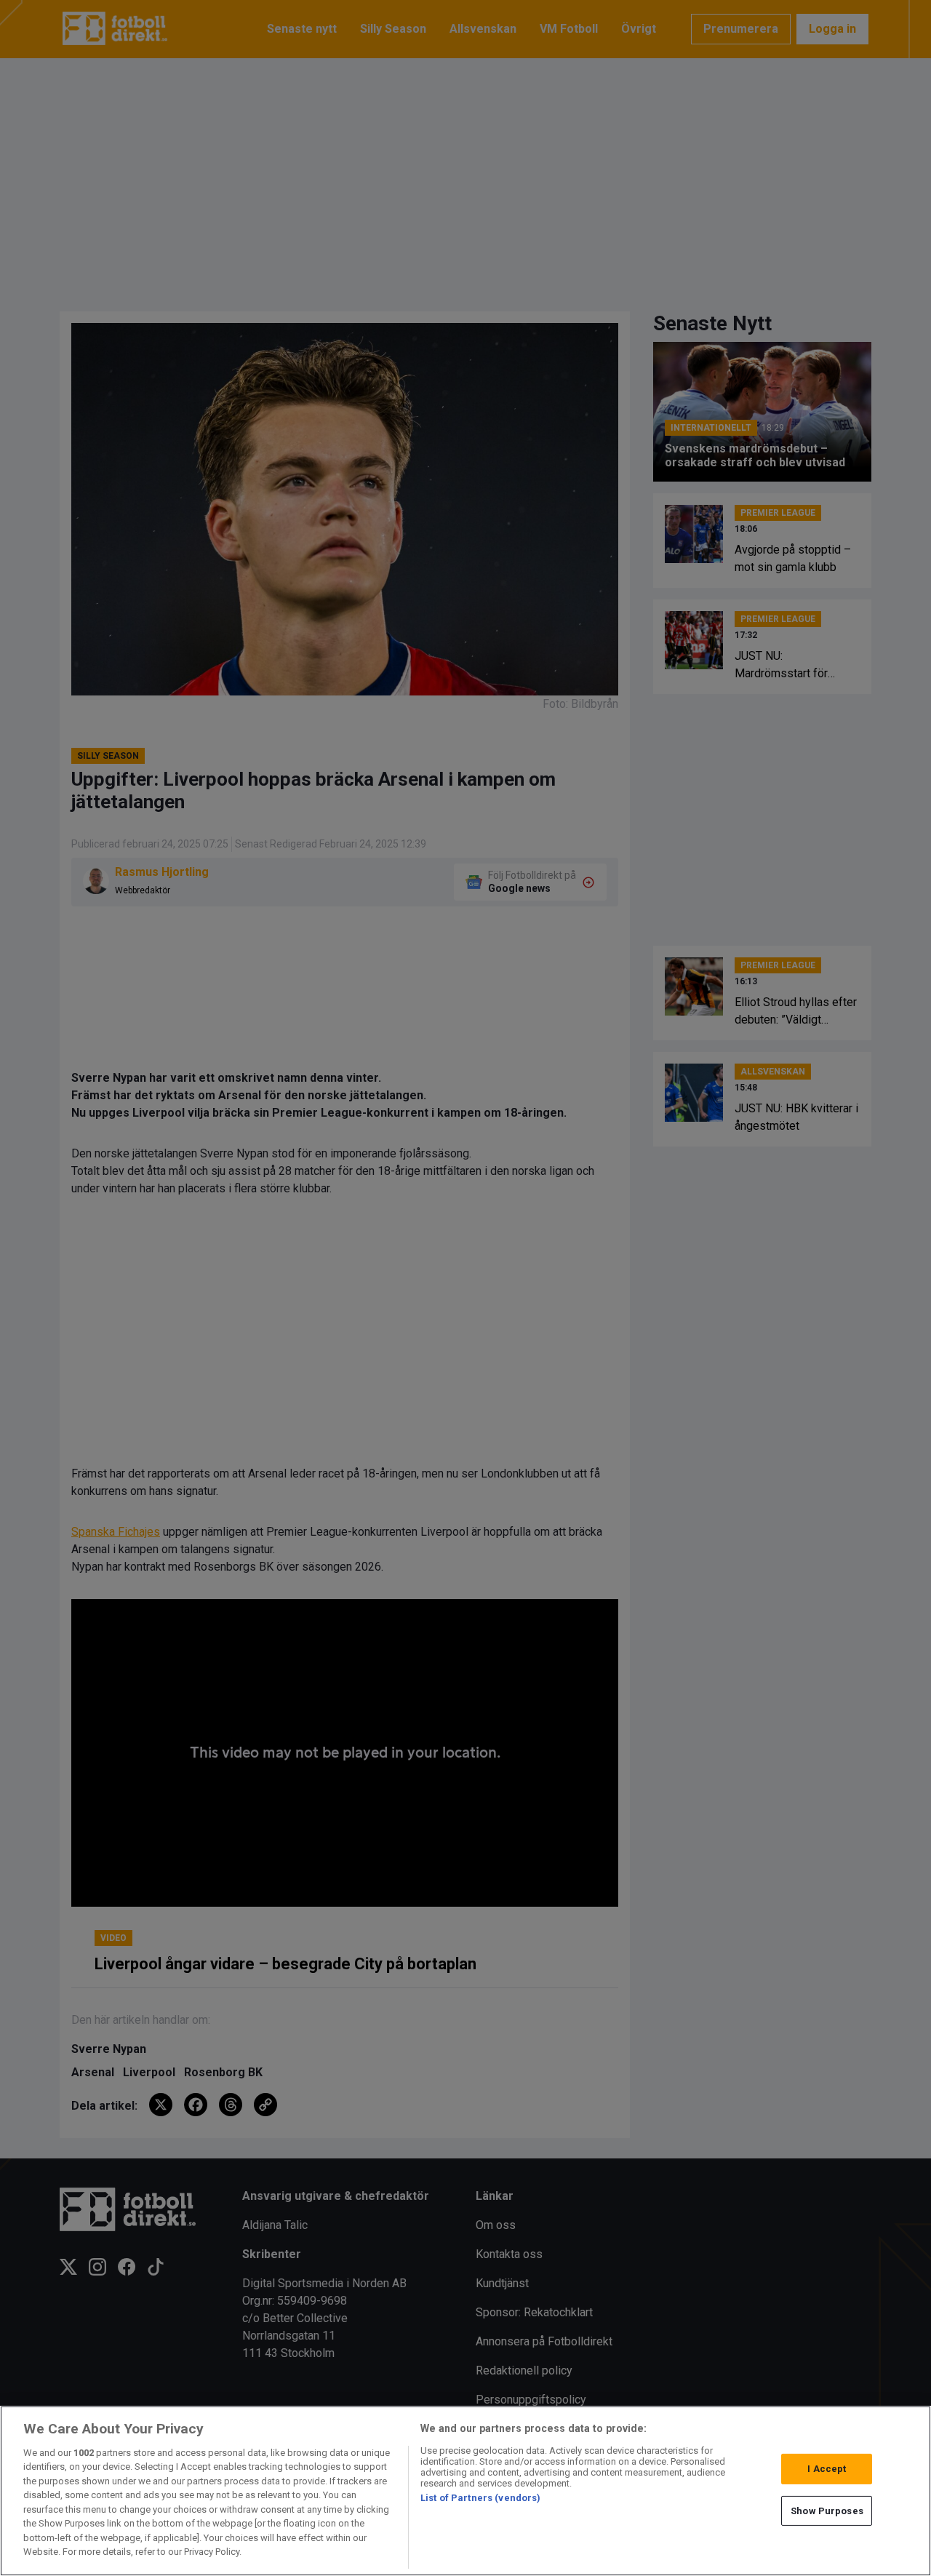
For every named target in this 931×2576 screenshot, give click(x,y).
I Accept (827, 2469)
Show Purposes (827, 2510)
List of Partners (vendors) (480, 2498)
